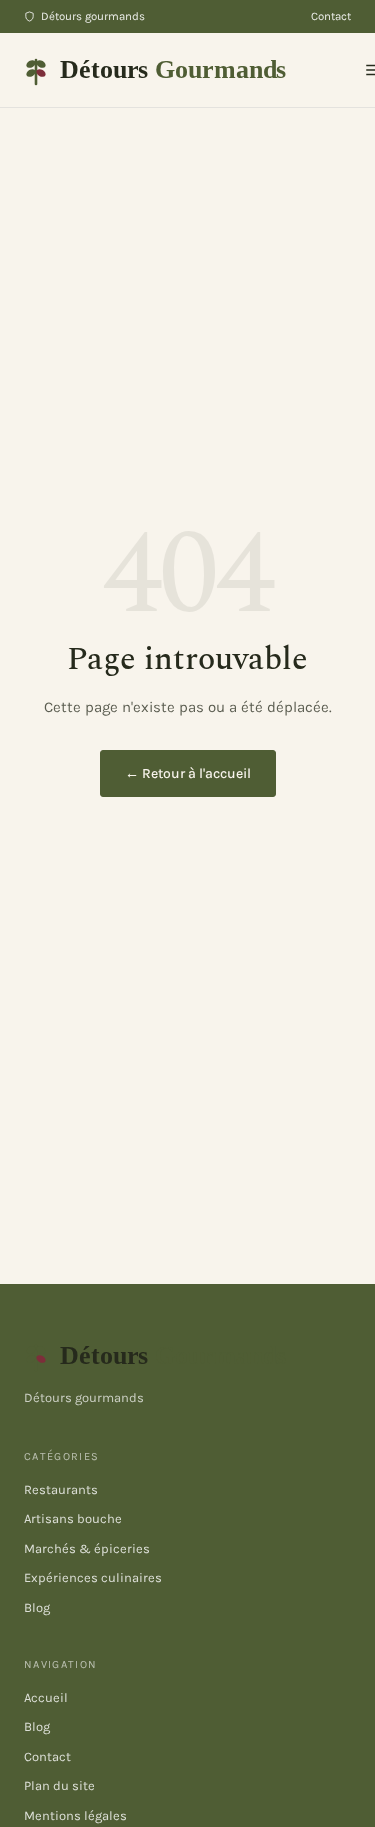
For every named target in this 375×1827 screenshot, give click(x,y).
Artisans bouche (73, 1518)
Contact (331, 16)
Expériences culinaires (93, 1577)
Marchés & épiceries (87, 1548)
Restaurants (61, 1489)
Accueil (46, 1697)
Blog (37, 1607)
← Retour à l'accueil (188, 773)
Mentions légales (75, 1815)
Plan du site (59, 1785)
